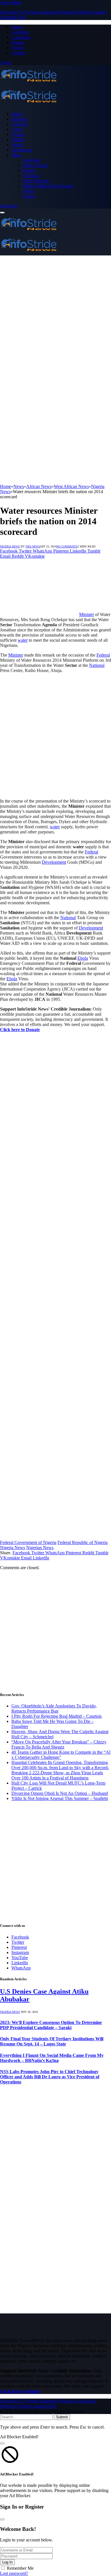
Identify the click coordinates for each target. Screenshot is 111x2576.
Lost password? (14, 2573)
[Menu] (2, 213)
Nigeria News (10, 546)
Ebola (83, 958)
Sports (17, 145)
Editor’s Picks (35, 165)
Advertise (20, 32)
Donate (18, 42)
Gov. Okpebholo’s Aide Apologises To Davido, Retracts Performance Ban (54, 1708)
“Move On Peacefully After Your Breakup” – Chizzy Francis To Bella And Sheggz (59, 1744)
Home (17, 114)
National (97, 665)
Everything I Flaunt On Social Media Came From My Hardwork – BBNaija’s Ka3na (52, 2058)
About (17, 27)
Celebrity (20, 124)
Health (29, 170)
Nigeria (18, 134)
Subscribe (9, 206)
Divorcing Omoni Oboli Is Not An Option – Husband (60, 1793)
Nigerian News (40, 1548)
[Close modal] (2, 2443)
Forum (17, 48)
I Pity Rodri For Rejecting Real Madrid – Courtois (56, 1716)
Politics (18, 140)
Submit (62, 2417)
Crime (17, 129)
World (28, 191)
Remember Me (20, 2568)
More (16, 155)
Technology (22, 150)
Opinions (31, 176)
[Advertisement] (55, 314)
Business (19, 119)
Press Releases (36, 181)
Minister (87, 614)
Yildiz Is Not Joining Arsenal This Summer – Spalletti (60, 1798)
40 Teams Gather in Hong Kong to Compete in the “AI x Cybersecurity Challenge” (61, 1755)
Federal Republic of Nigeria (83, 1542)
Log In (7, 2562)
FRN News (33, 546)
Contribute (21, 37)
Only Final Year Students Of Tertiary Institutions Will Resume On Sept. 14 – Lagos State (52, 2041)
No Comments (67, 546)
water (23, 640)
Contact (18, 53)
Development (54, 862)
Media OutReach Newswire (48, 186)
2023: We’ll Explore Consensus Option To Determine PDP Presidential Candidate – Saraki (51, 2025)
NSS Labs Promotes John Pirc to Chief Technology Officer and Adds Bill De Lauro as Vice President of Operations (50, 2077)
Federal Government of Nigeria (28, 1542)
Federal (103, 655)
